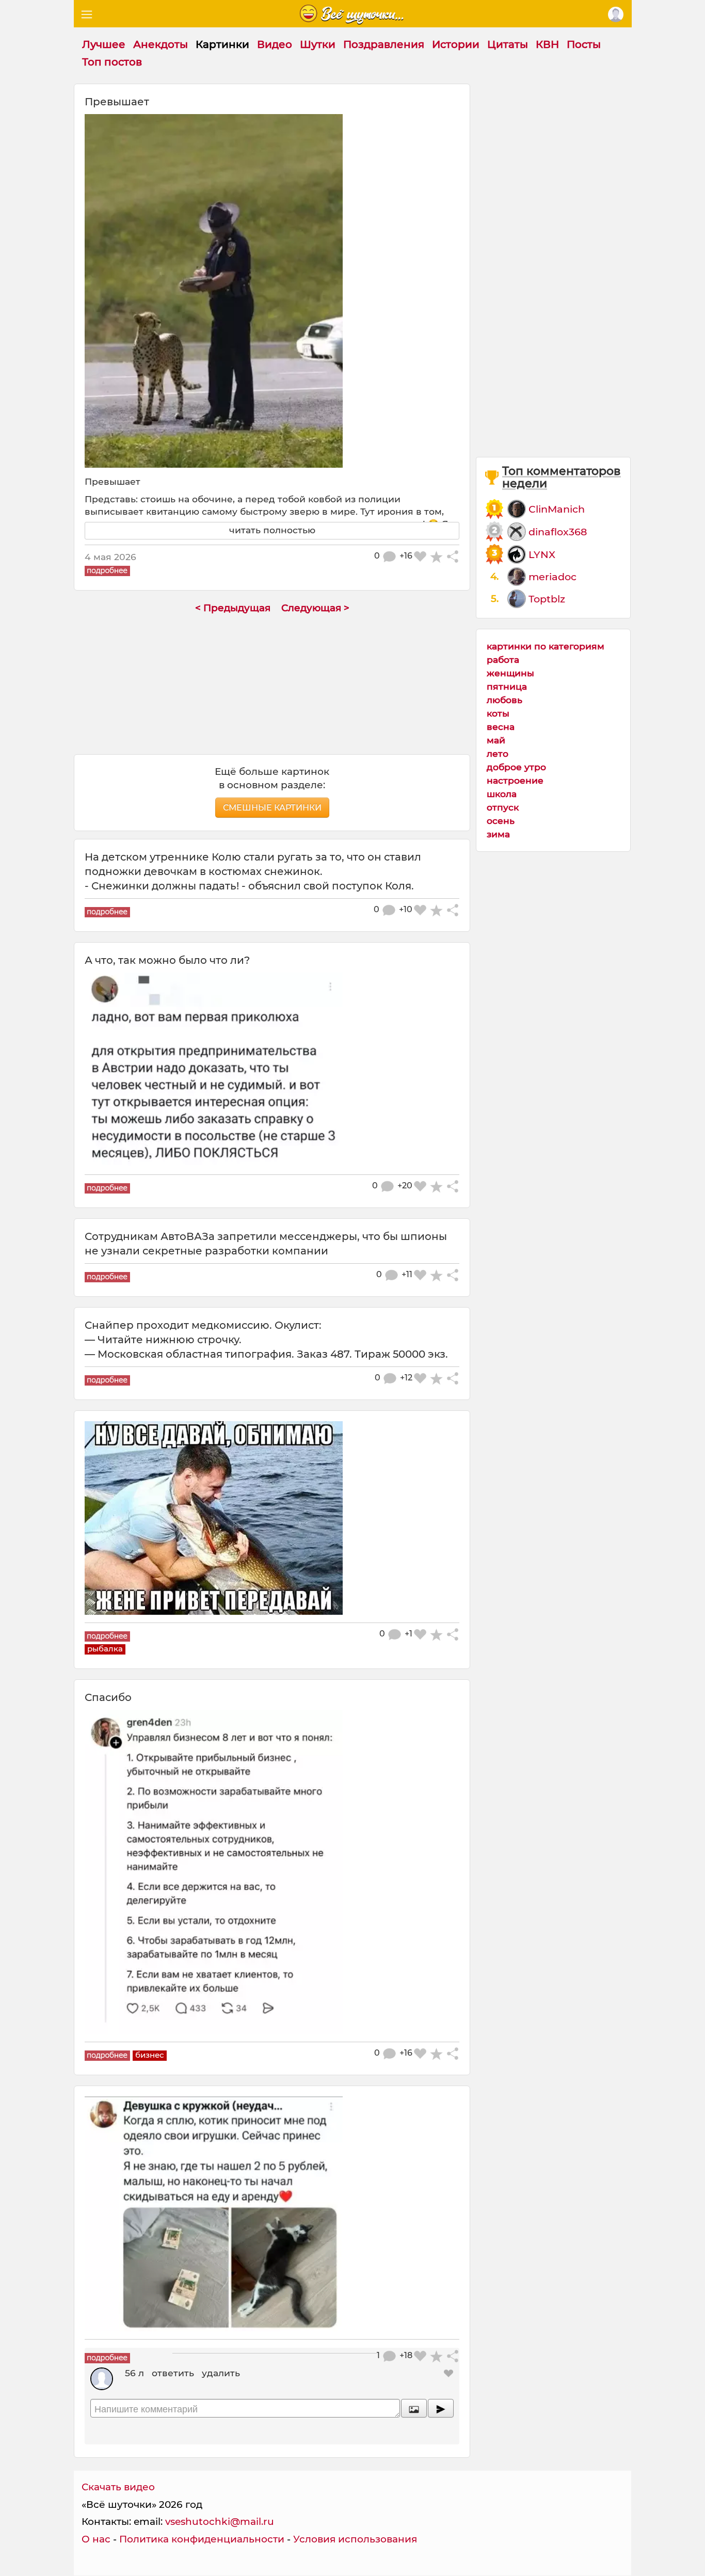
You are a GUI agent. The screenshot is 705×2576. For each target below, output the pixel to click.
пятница (507, 686)
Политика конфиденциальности (202, 2539)
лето (498, 753)
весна (501, 727)
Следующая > (315, 608)
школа (502, 794)
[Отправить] (441, 2408)
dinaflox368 (558, 532)
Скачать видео (118, 2487)
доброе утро (516, 767)
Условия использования (355, 2539)
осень (501, 821)
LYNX (542, 554)
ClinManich (557, 509)
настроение (515, 780)
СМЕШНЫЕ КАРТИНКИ (272, 808)
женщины (510, 673)
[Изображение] (414, 2408)
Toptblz (547, 599)
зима (498, 834)
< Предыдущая (233, 608)
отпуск (503, 807)
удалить (221, 2373)
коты (498, 713)
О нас (96, 2539)
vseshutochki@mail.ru (220, 2522)
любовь (504, 700)
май (496, 740)
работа (503, 659)
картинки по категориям (546, 646)
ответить (173, 2373)
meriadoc (552, 577)
